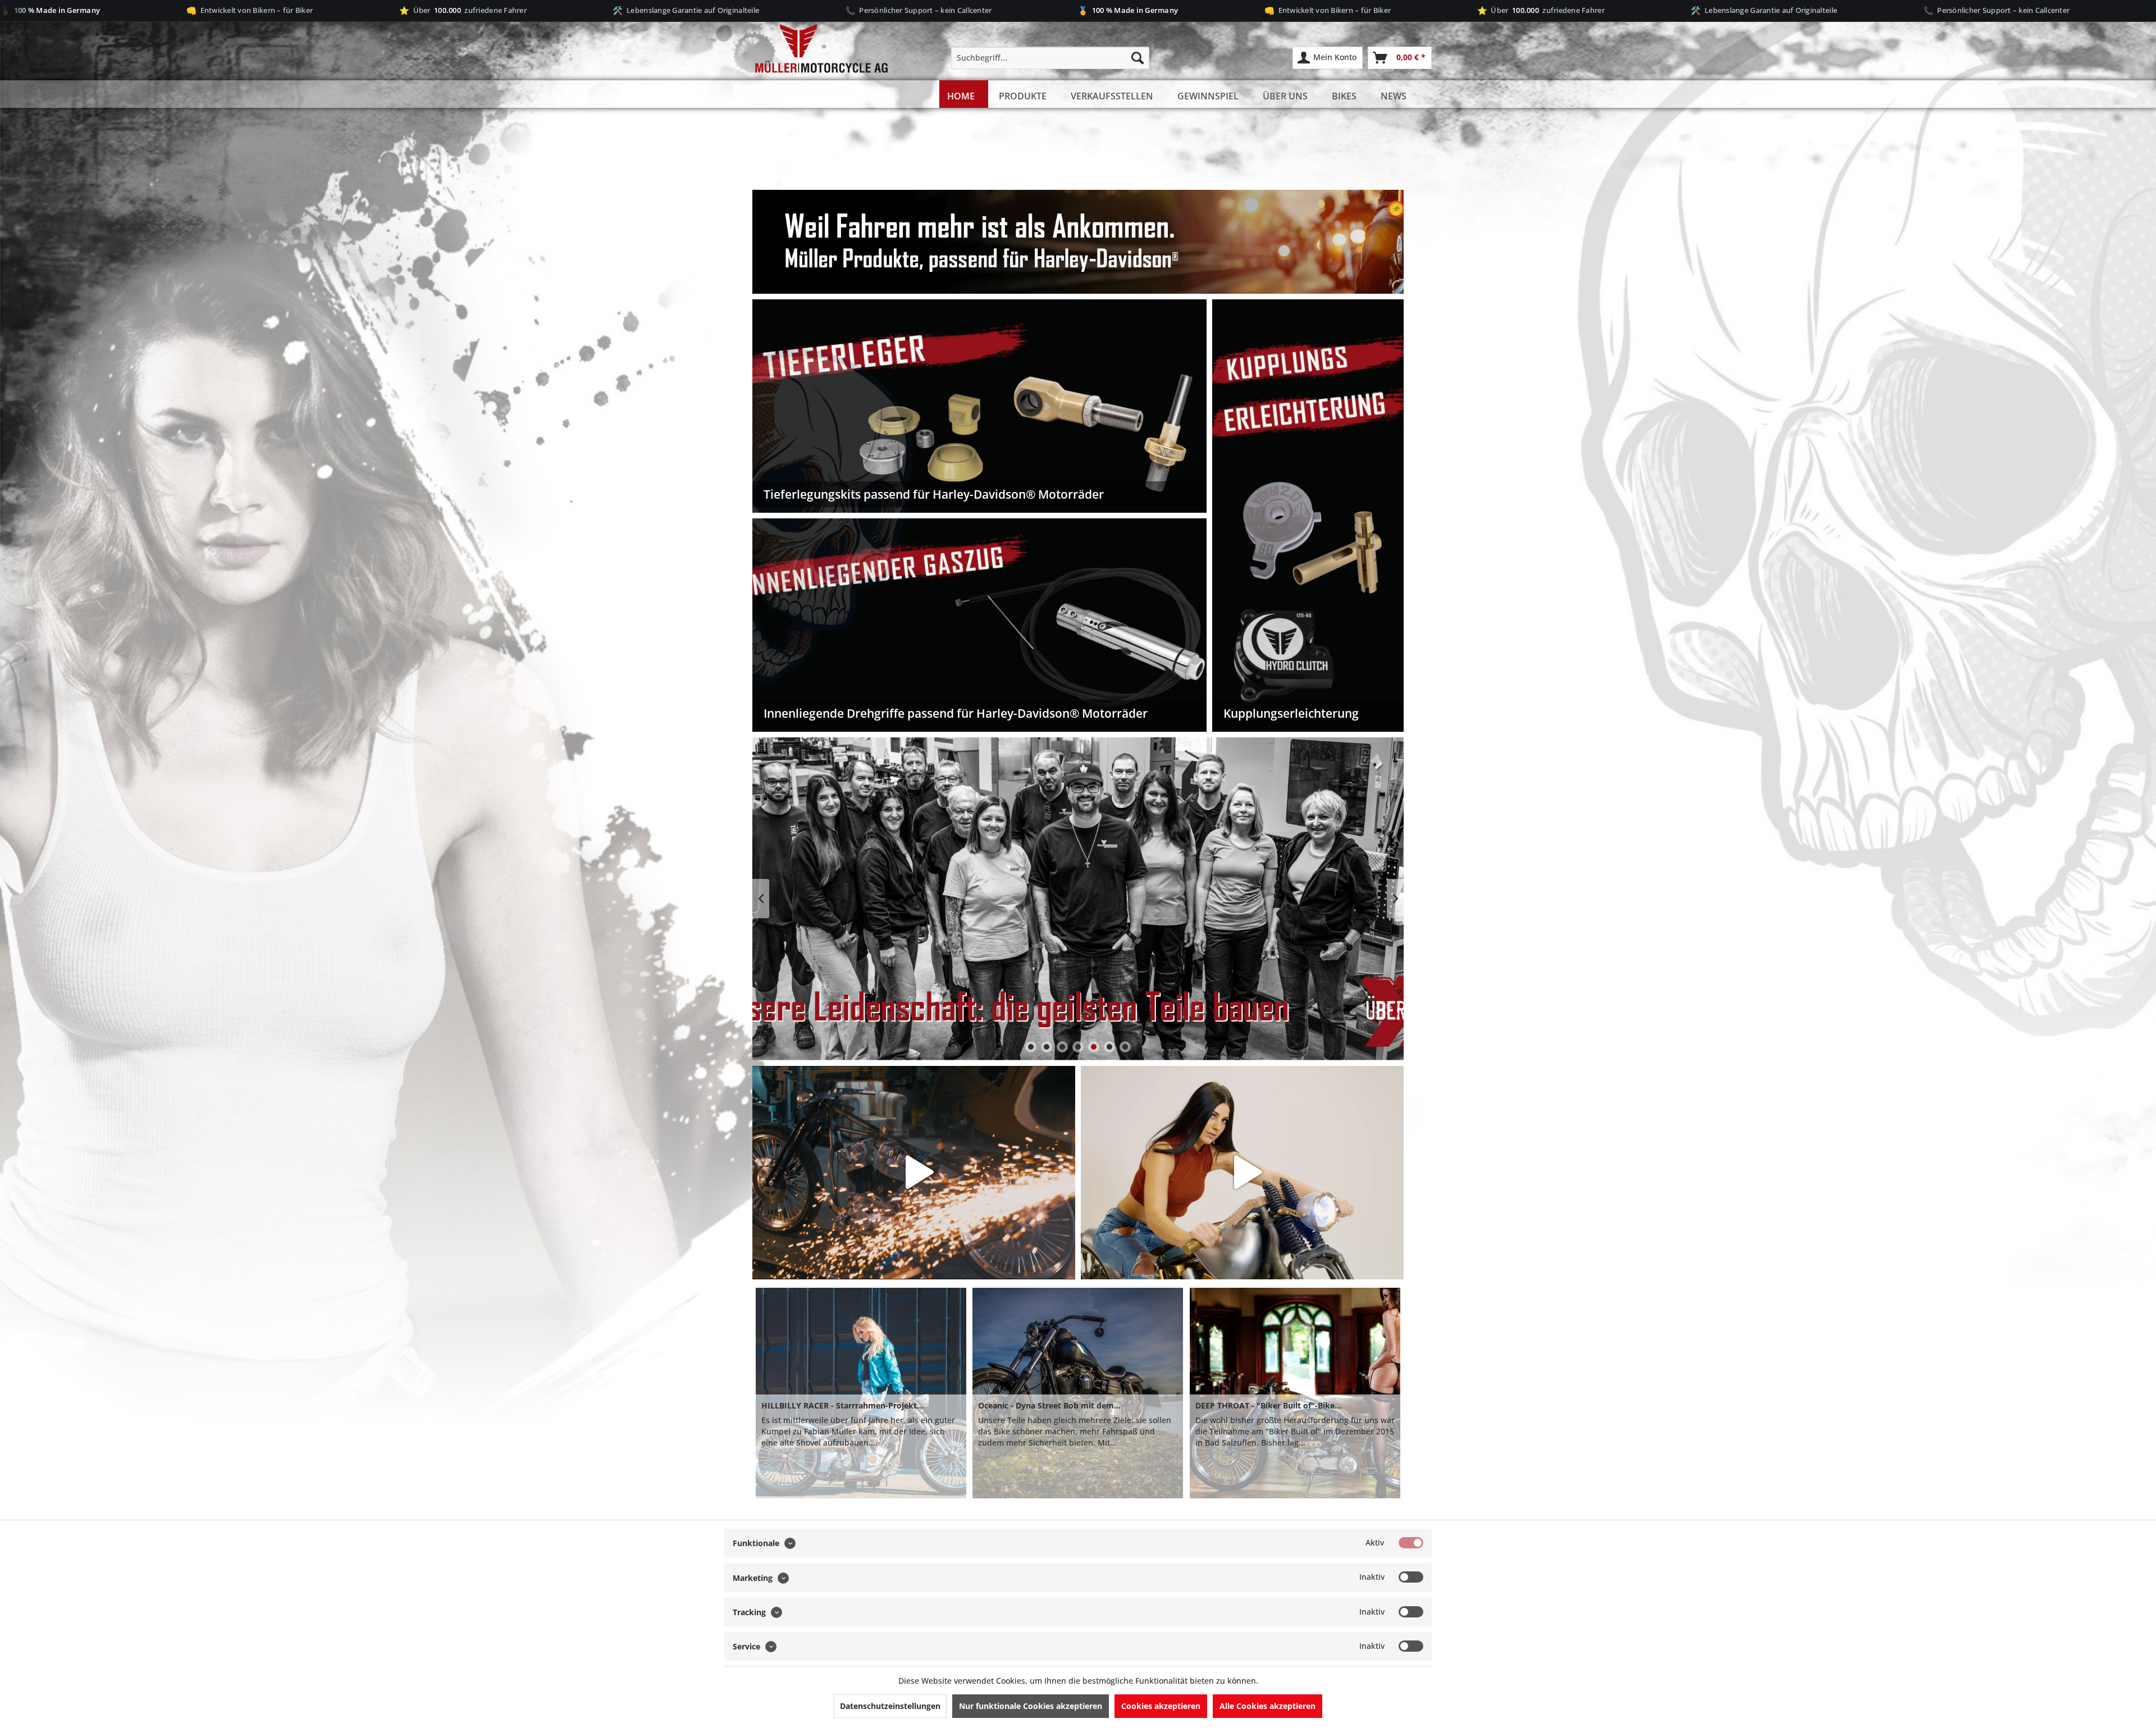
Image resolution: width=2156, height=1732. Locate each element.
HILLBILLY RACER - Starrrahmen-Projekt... (842, 1405)
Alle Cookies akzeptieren (1267, 1706)
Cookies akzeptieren (1161, 1706)
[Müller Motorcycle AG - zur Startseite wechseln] (811, 49)
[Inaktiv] (1411, 1577)
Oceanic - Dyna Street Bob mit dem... (1049, 1405)
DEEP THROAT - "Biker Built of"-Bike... (1268, 1405)
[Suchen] (1138, 58)
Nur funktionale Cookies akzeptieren (1031, 1706)
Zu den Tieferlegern (1078, 899)
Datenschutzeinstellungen (890, 1706)
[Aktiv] (1411, 1543)
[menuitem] (1050, 58)
